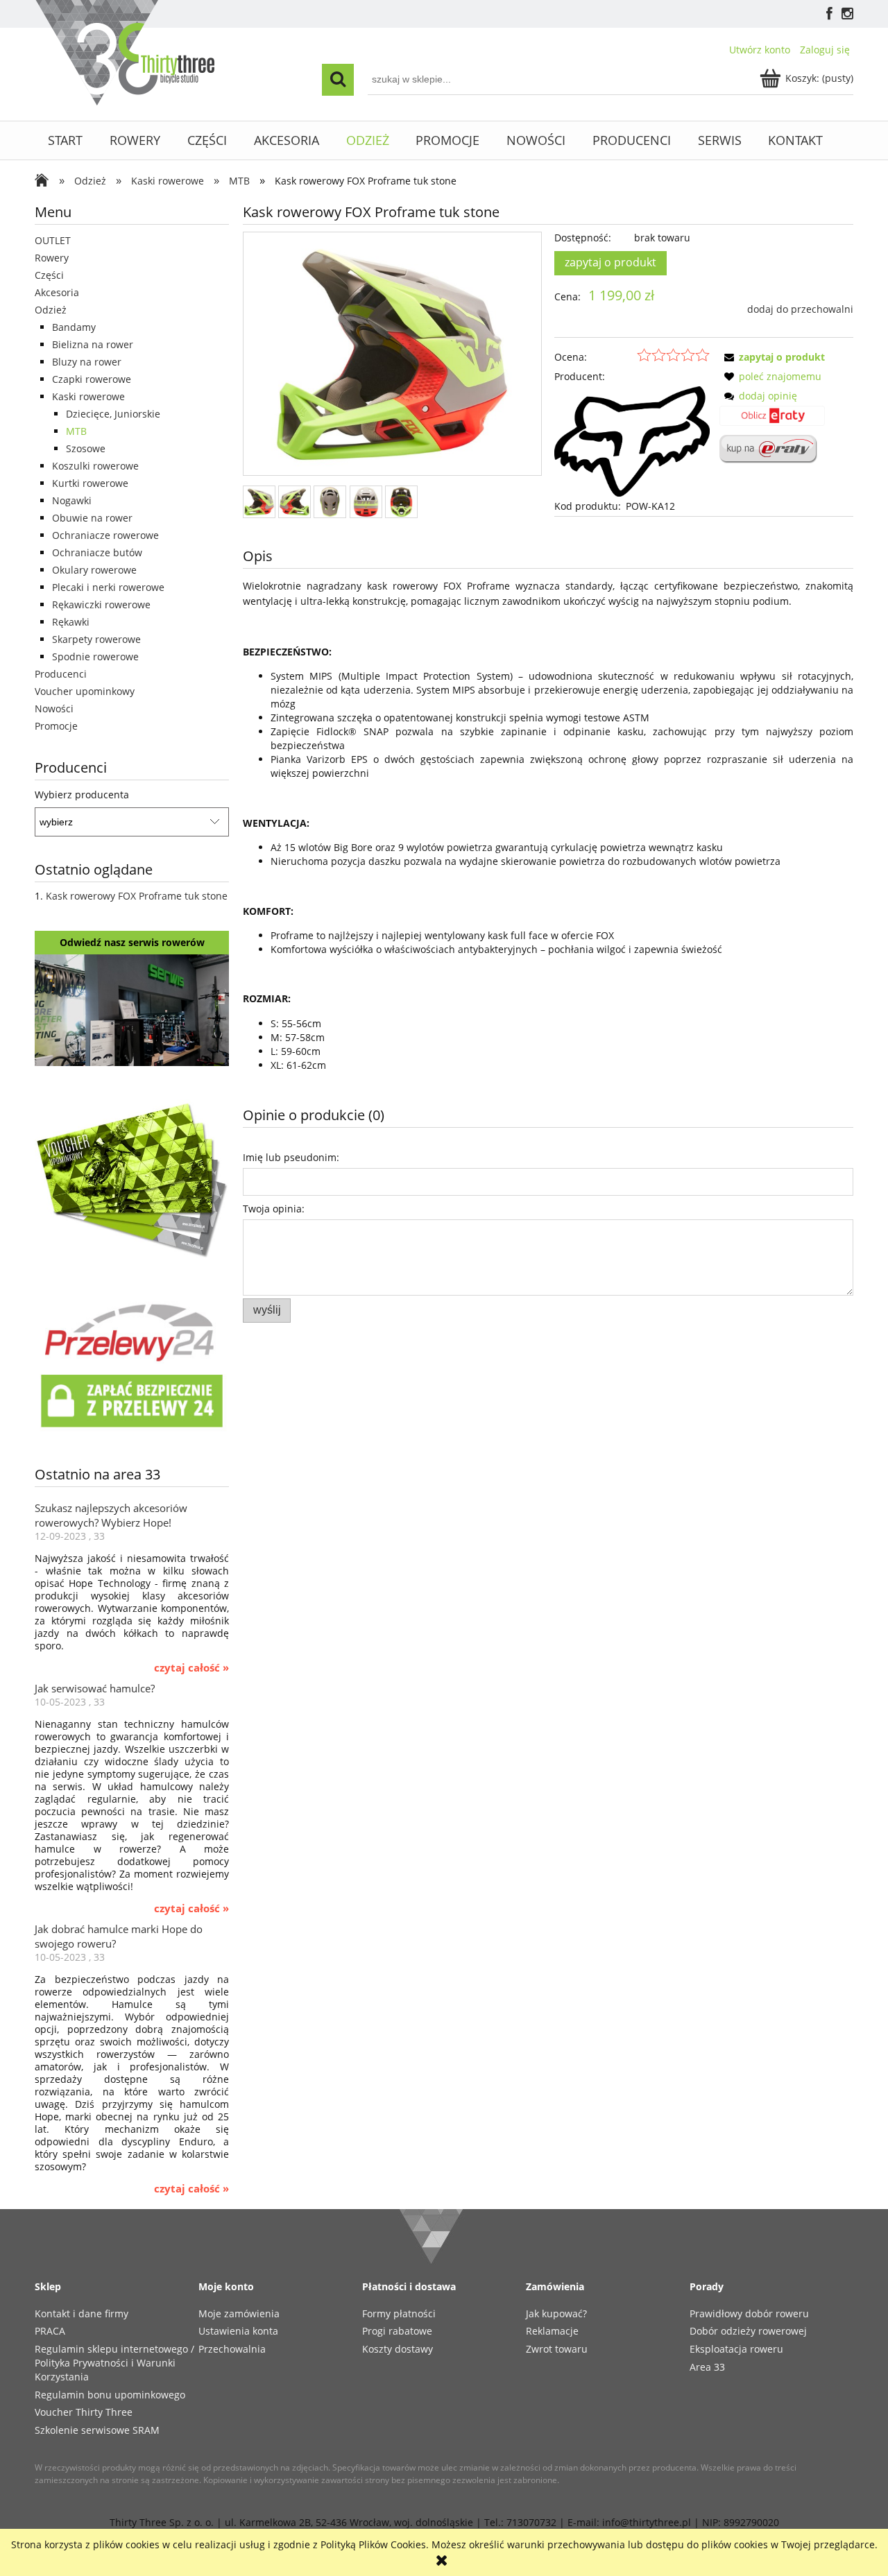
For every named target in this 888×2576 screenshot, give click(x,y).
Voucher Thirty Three (84, 2412)
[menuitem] (66, 140)
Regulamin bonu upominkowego (110, 2395)
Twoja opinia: (274, 1209)
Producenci (61, 674)
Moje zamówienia (239, 2313)
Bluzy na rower (87, 362)
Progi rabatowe (397, 2331)
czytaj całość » (191, 1668)
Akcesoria (57, 292)
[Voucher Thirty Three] (132, 1177)
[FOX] (632, 440)
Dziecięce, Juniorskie (113, 414)
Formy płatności (399, 2313)
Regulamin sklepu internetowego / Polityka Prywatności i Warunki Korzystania (114, 2363)
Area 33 (707, 2367)
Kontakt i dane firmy (82, 2313)
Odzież (51, 310)
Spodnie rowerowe (95, 656)
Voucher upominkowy (85, 691)
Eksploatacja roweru (736, 2349)
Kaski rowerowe (88, 396)
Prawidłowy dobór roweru (749, 2313)
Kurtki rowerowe (90, 483)
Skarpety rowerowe (96, 639)
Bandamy (74, 327)
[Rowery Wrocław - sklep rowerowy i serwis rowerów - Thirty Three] (45, 182)
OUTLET (53, 240)
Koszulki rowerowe (95, 466)
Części (49, 275)
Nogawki (72, 500)
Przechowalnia (232, 2349)
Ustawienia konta (238, 2331)
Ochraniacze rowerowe (105, 535)
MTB (76, 431)
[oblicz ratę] (772, 420)
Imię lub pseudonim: (291, 1157)
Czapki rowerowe (92, 379)
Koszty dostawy (398, 2349)
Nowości (54, 709)
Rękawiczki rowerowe (101, 604)
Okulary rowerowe (94, 570)
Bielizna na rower (93, 344)
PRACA (50, 2331)
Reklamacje (552, 2331)
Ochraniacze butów (97, 552)
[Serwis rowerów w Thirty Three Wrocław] (132, 1009)
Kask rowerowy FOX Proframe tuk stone (137, 896)
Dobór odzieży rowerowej (748, 2331)
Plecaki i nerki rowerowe (108, 587)
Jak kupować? (556, 2313)
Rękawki (71, 622)
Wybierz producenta (82, 795)
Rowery (52, 258)
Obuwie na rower (92, 518)
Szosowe (86, 448)
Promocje (56, 726)
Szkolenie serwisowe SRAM (97, 2430)
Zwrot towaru (557, 2349)
